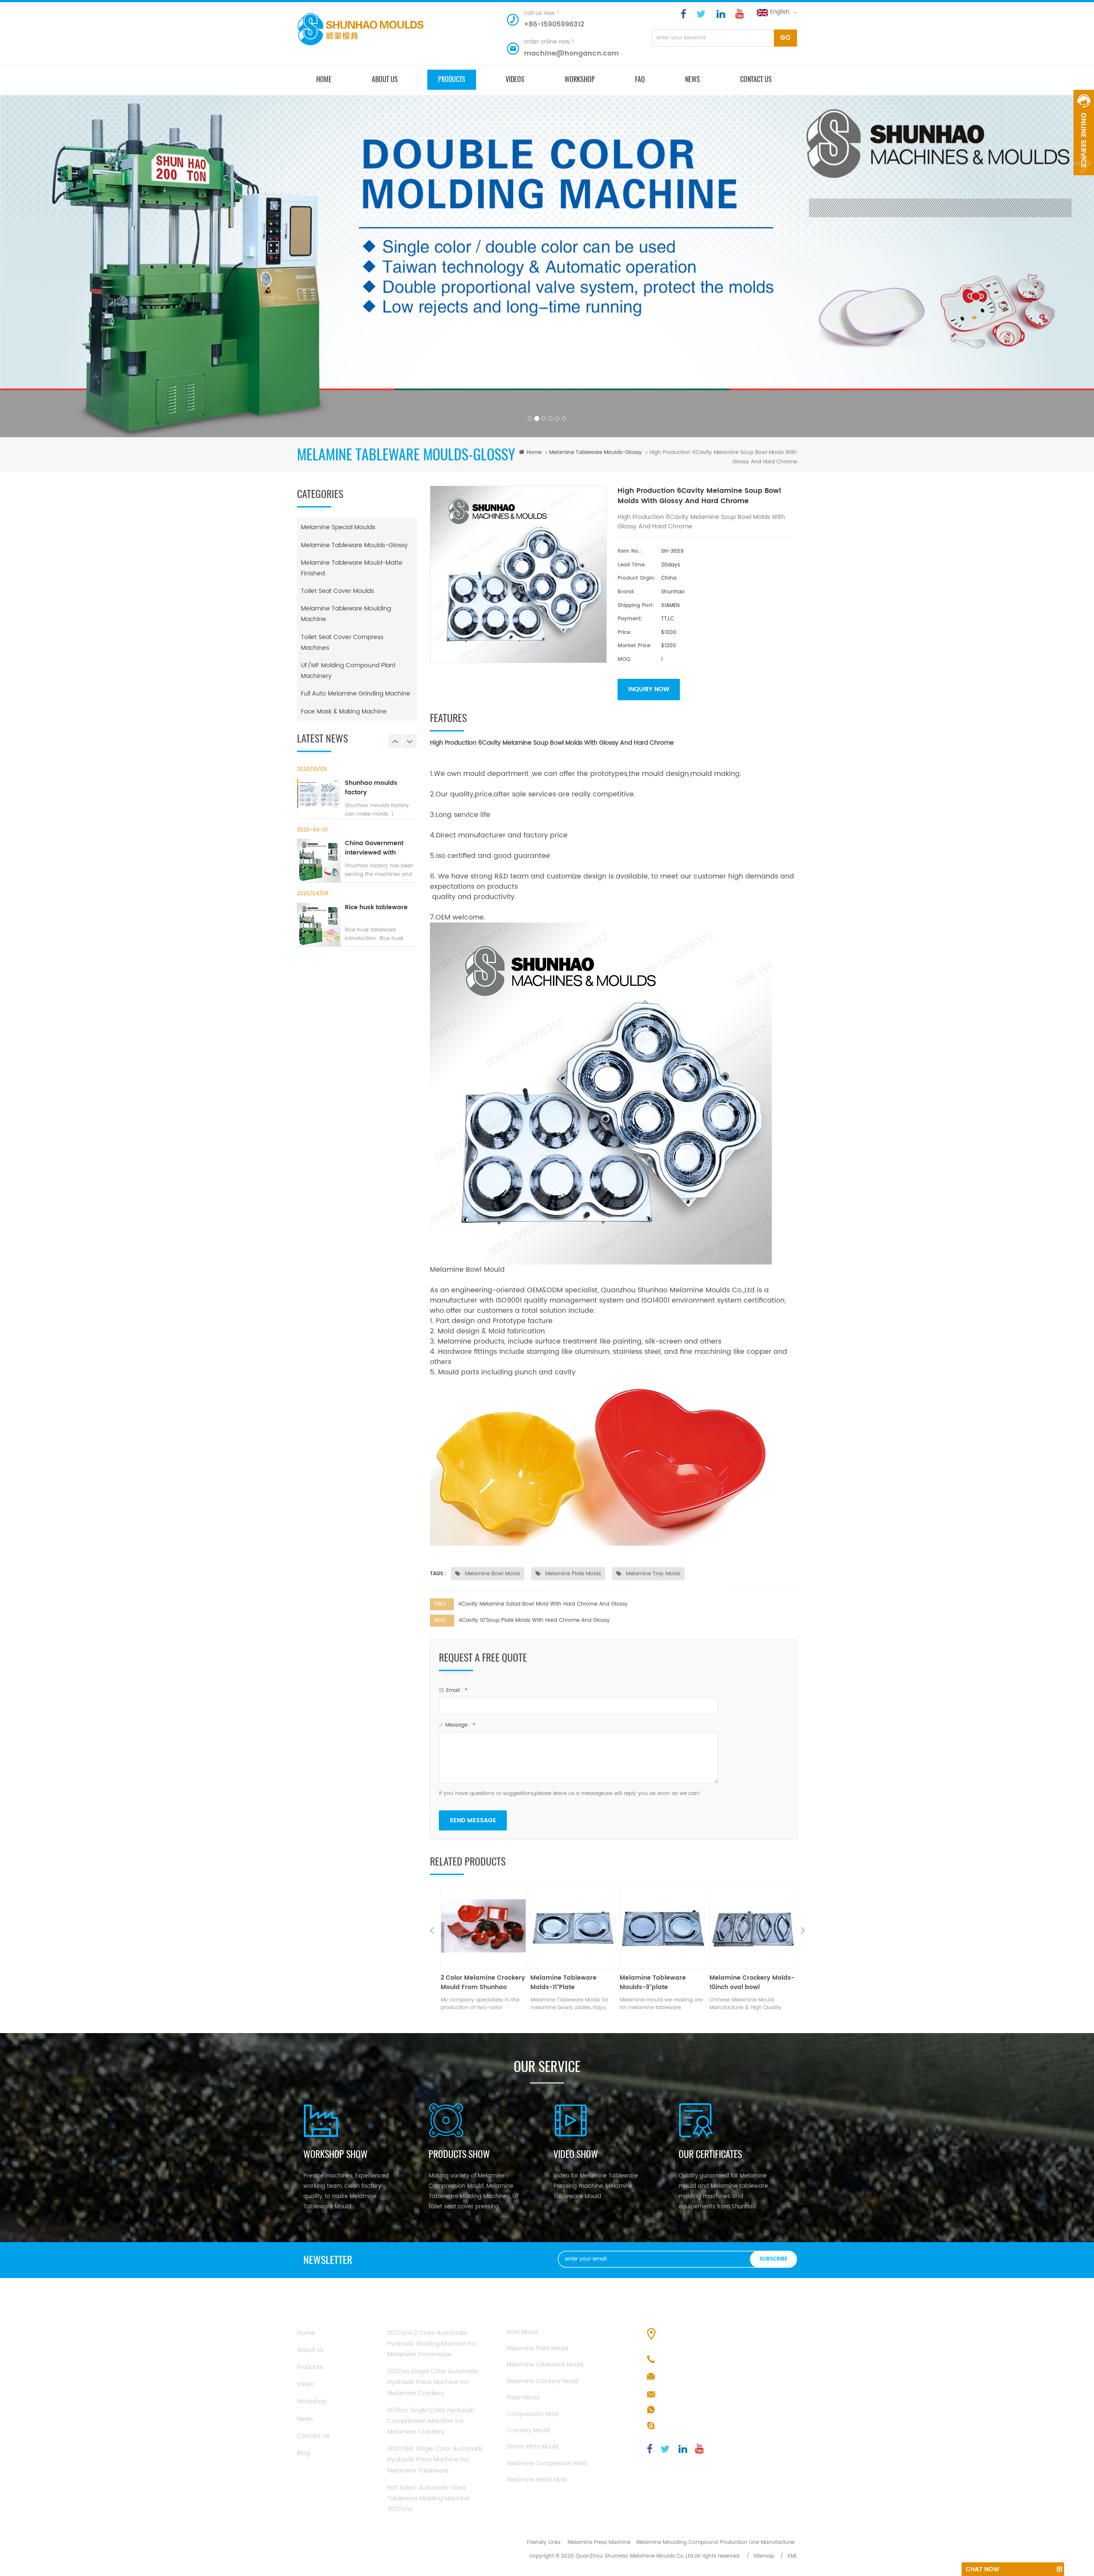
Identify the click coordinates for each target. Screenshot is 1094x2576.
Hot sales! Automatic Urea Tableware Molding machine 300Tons (428, 2498)
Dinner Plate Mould (533, 2447)
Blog (303, 2453)
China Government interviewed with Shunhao (374, 848)
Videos (515, 79)
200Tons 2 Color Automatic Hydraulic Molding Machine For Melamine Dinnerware (432, 2344)
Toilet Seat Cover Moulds (337, 591)
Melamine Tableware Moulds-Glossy (596, 452)
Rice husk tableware (376, 908)
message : (460, 1725)
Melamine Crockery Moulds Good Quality (652, 1983)
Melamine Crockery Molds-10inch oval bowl (573, 1983)
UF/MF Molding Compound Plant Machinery (348, 671)
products (452, 79)
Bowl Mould (522, 2333)
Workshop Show (335, 2154)
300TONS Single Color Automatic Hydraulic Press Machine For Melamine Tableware (435, 2460)
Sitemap (764, 2556)
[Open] (1084, 133)
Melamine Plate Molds (572, 1574)
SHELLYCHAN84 (681, 2426)
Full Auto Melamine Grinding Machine (356, 694)
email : (457, 1690)
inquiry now (649, 689)
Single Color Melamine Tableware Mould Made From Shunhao (746, 1983)
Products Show (459, 2154)
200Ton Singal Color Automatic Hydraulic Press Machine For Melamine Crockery (433, 2382)
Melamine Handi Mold (537, 2480)
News (693, 79)
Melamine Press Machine (599, 2542)
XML (792, 2556)
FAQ (640, 79)
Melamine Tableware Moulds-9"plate (474, 1983)
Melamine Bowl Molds (492, 1574)
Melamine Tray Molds (652, 1574)
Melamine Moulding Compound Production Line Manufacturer (716, 2542)
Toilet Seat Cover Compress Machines (342, 643)
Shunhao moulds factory (371, 788)
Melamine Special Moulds (338, 527)
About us (385, 79)
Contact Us (313, 2436)
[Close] (1084, 180)
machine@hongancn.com (571, 53)
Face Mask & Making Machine (344, 712)
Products (310, 2367)
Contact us (756, 79)
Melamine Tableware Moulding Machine (346, 614)
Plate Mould (523, 2398)
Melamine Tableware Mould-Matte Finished (352, 568)
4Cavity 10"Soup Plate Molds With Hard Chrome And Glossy (534, 1620)
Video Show (576, 2154)
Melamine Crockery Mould (543, 2382)
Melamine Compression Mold (547, 2464)
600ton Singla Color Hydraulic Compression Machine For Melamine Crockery (431, 2421)
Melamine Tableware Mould (545, 2365)
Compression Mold (533, 2415)
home (324, 79)
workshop (312, 2401)
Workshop (580, 79)
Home (306, 2333)
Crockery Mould (528, 2431)
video (306, 2384)
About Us (310, 2350)
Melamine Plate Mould (537, 2349)
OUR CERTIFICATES (710, 2154)
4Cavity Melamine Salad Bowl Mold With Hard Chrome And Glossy (543, 1604)
